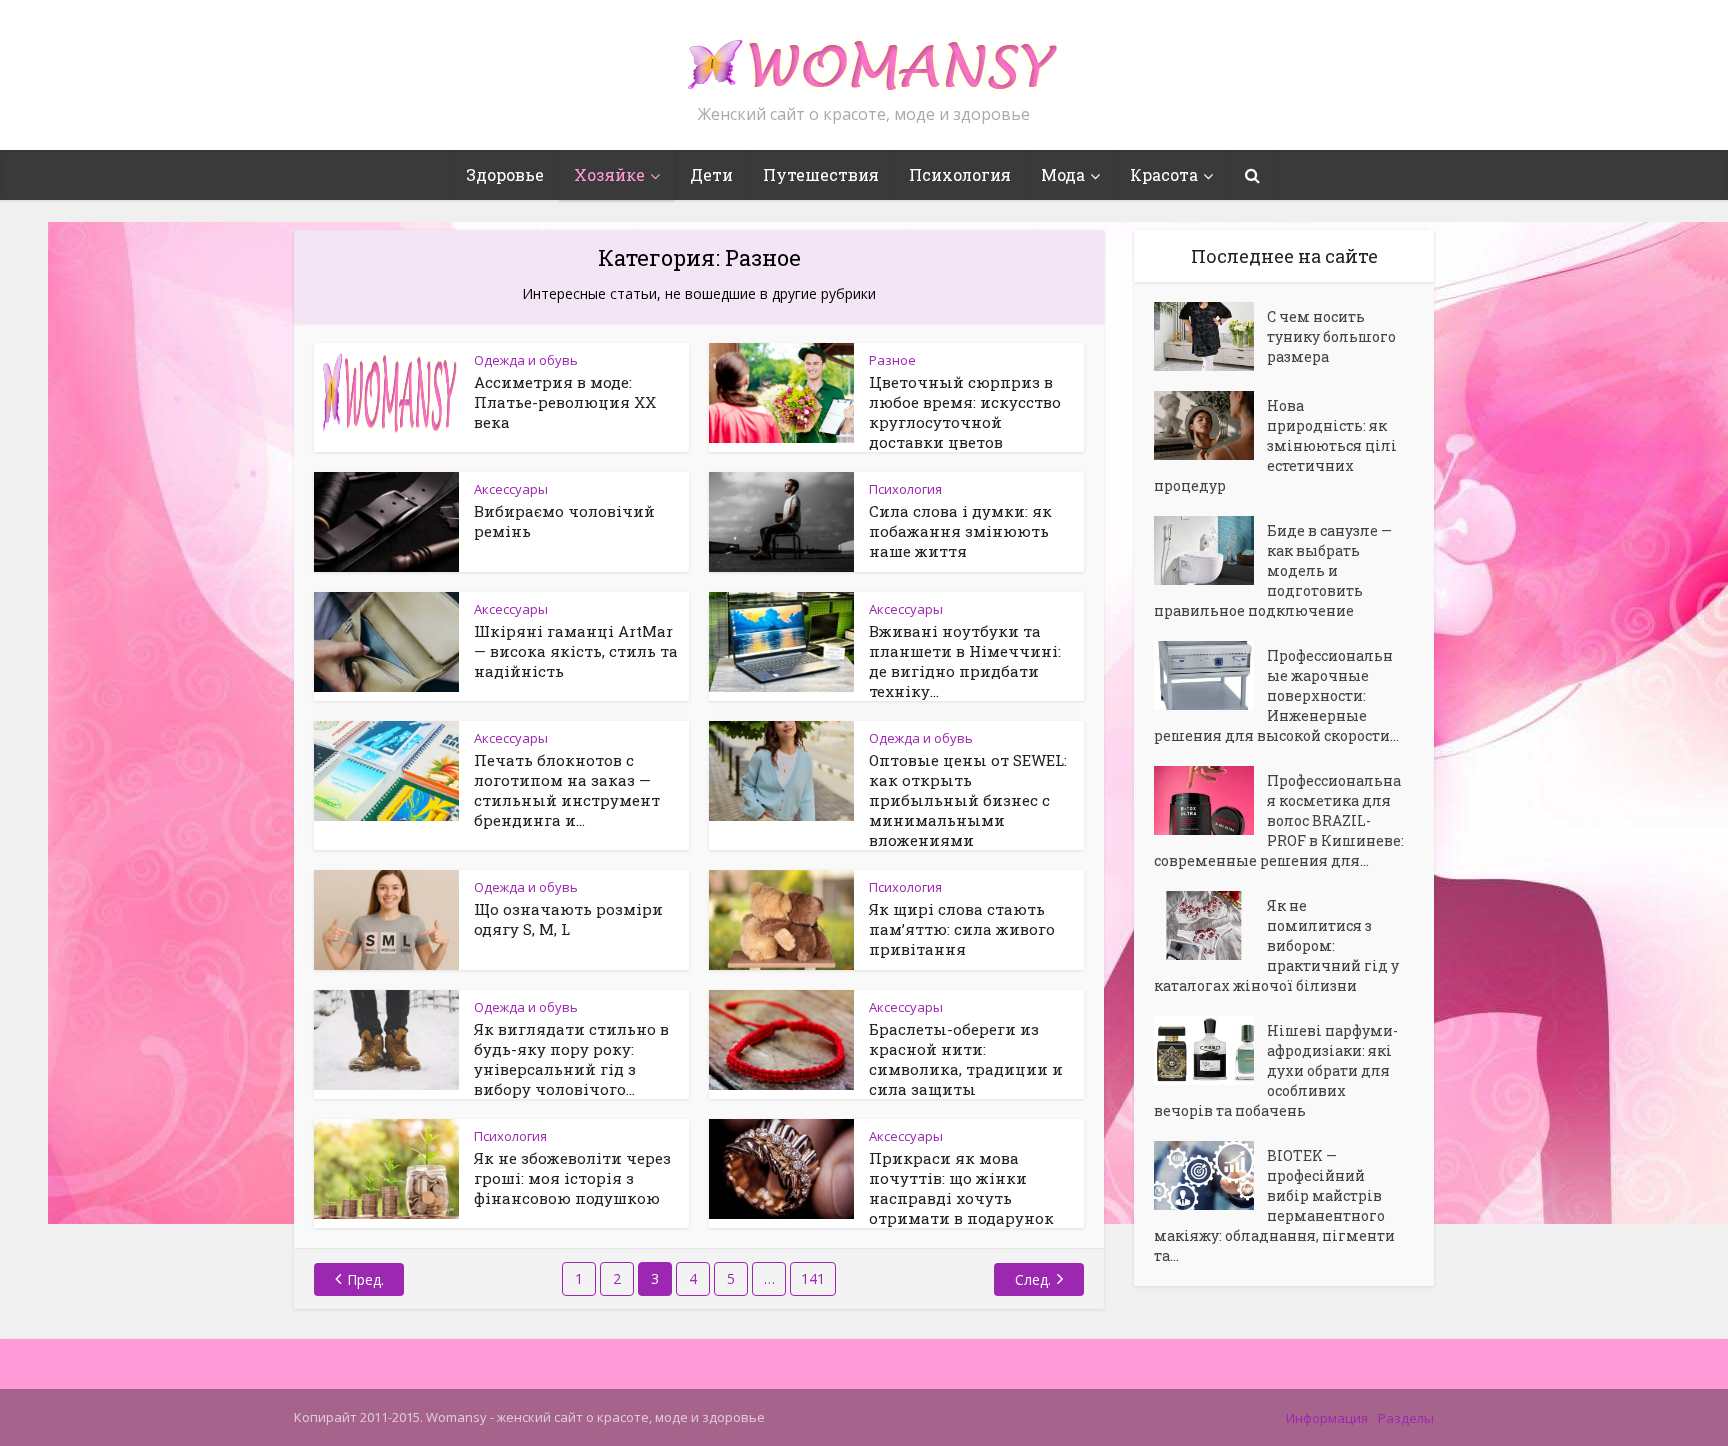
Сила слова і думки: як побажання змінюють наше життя (960, 531)
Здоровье (505, 174)
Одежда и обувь (526, 360)
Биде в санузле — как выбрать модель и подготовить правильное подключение (1273, 570)
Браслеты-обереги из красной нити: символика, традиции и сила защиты (966, 1059)
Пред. (365, 1279)
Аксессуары (511, 489)
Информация (1327, 1418)
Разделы (1406, 1418)
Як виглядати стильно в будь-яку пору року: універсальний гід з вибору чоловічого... (571, 1059)
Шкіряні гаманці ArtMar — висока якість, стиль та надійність (576, 651)
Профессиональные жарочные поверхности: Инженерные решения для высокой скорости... (1276, 695)
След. (1033, 1279)
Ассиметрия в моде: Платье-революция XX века (565, 402)
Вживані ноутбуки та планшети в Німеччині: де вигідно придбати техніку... (965, 661)
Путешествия (821, 174)
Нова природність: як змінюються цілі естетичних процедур (1275, 445)
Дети (711, 174)
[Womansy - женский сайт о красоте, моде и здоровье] (864, 56)
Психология (960, 174)
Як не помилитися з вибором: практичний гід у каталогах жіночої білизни (1276, 945)
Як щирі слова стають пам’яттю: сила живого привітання (962, 929)
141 (813, 1278)
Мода (1063, 174)
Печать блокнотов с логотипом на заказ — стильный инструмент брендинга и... (567, 790)
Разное (892, 360)
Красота (1164, 174)
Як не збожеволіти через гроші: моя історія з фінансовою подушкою (572, 1178)
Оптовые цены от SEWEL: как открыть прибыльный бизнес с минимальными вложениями (968, 800)
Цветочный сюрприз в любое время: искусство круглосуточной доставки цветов (965, 412)
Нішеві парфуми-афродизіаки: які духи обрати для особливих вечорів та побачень (1276, 1070)
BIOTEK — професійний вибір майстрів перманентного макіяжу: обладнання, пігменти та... (1274, 1205)
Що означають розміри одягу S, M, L (568, 919)
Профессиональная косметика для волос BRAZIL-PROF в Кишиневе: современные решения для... (1279, 820)
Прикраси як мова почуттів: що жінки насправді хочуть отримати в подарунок (961, 1188)
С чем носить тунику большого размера (1331, 336)
